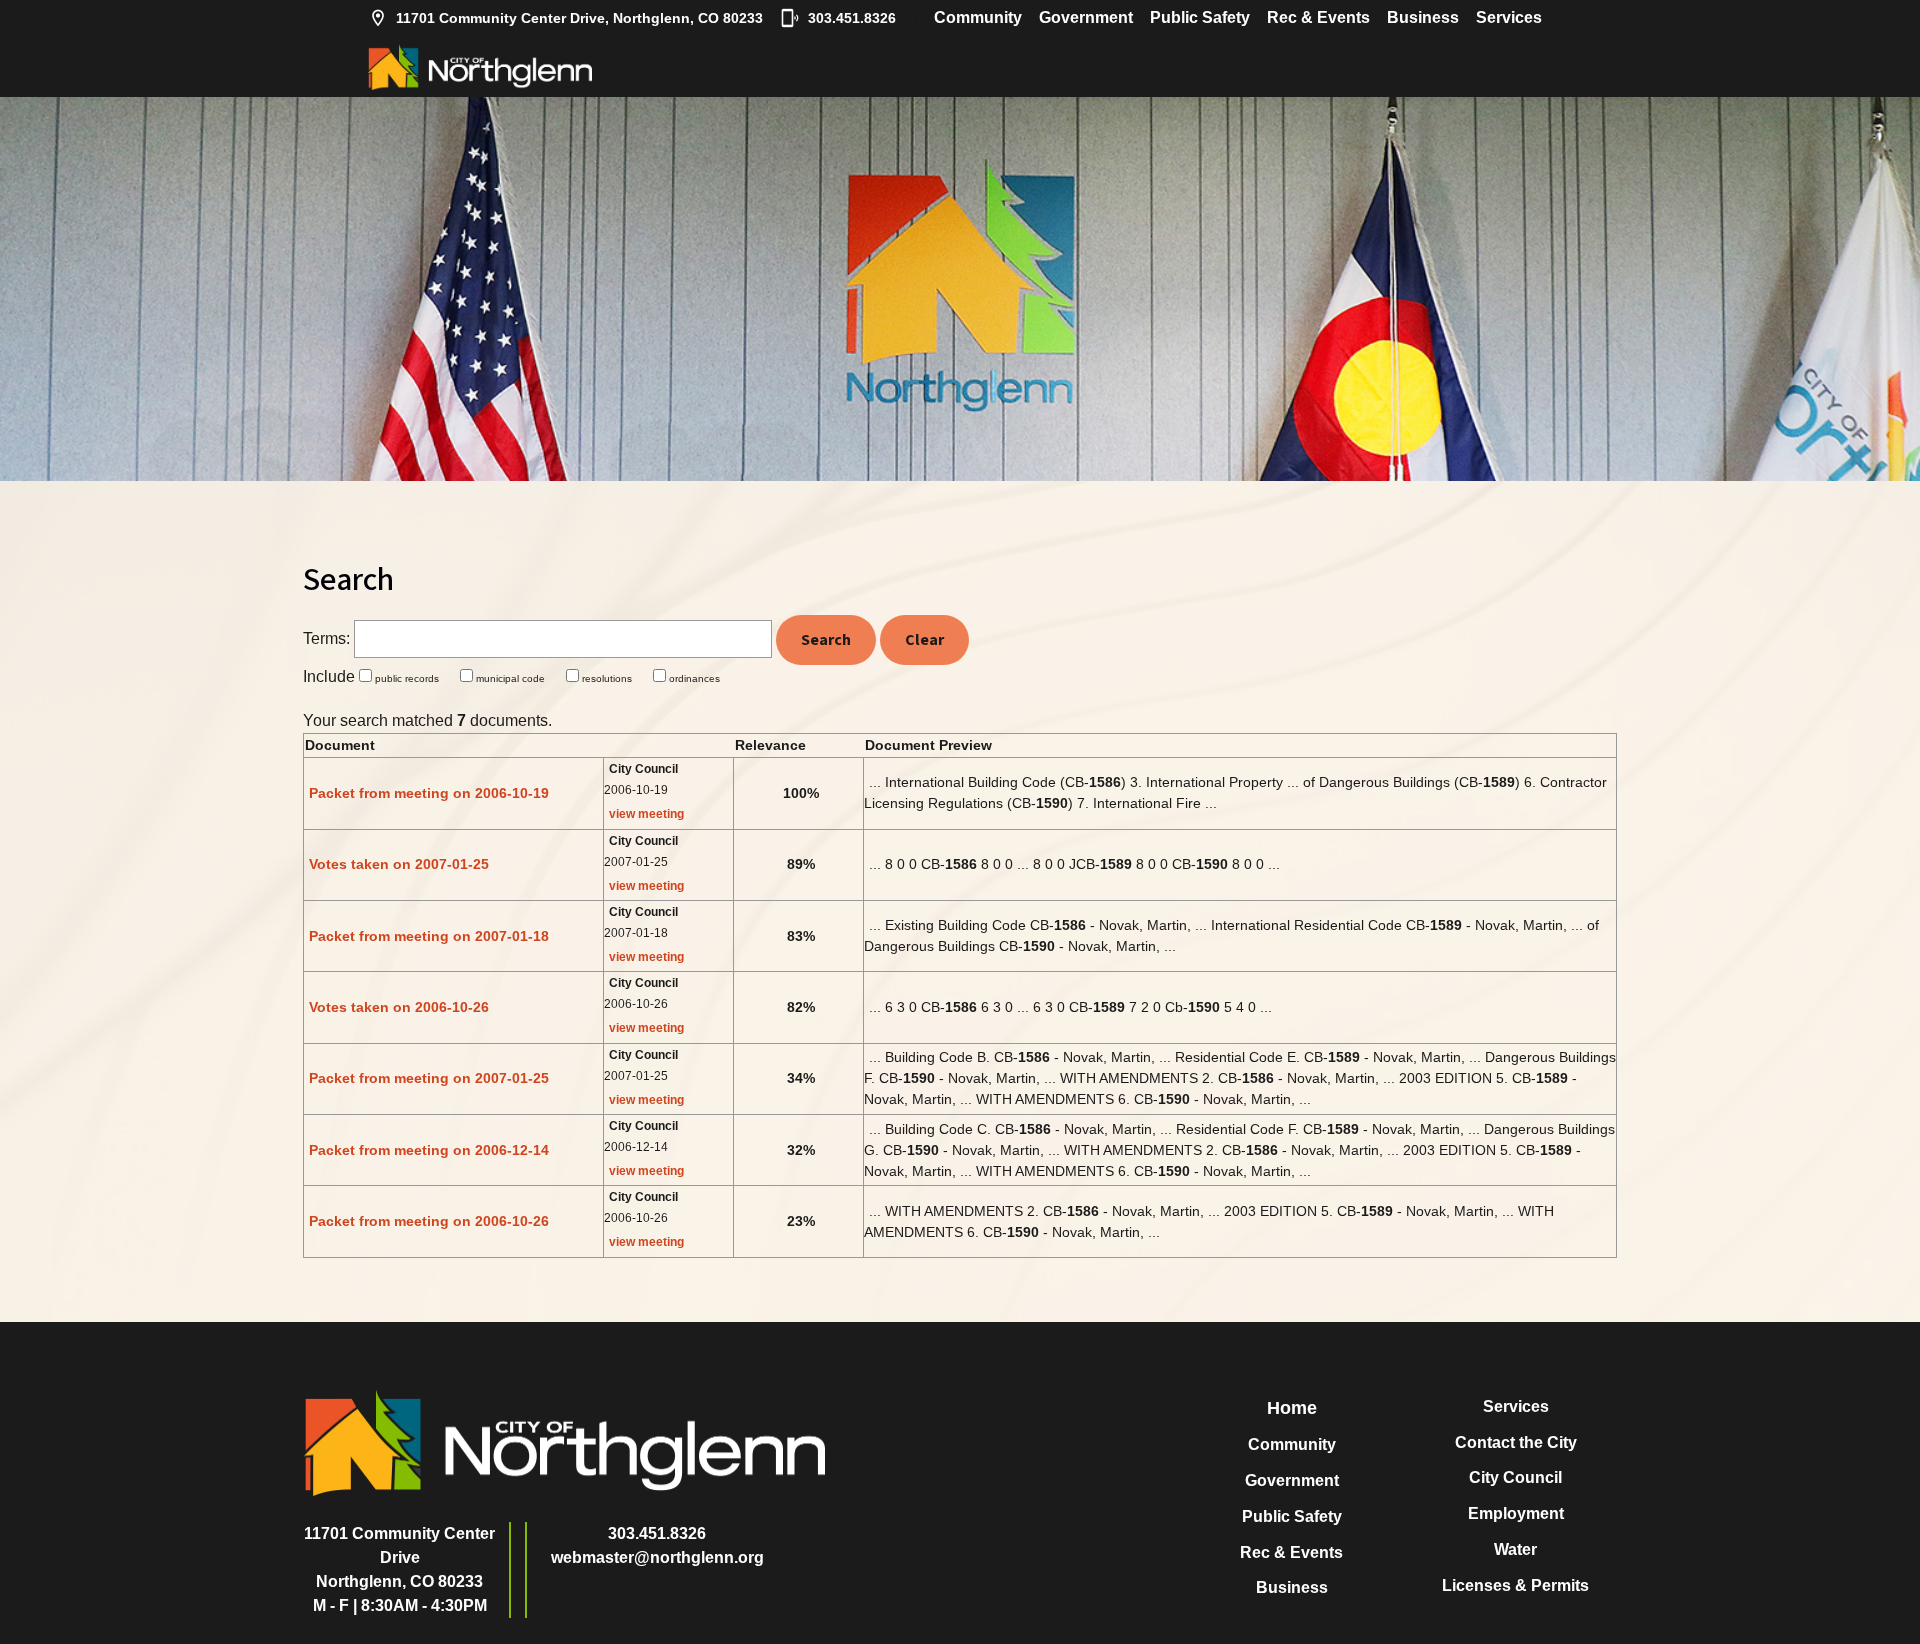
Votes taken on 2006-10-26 (399, 1007)
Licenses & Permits (1515, 1585)
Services (1509, 17)
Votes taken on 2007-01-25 (399, 864)
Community (978, 17)
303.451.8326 (852, 18)
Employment (1516, 1513)
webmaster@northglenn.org (657, 1557)
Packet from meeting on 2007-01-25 (429, 1078)
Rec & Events (1318, 17)
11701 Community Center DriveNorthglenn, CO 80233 (399, 1557)
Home (1292, 1408)
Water (1515, 1549)
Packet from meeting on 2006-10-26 (429, 1221)
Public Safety (1200, 17)
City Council (1515, 1477)
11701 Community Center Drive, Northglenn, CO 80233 (579, 18)
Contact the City (1516, 1442)
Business (1423, 17)
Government (1086, 17)
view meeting (646, 814)
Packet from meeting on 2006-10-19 (429, 793)
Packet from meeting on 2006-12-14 (429, 1150)
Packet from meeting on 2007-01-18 (429, 936)
